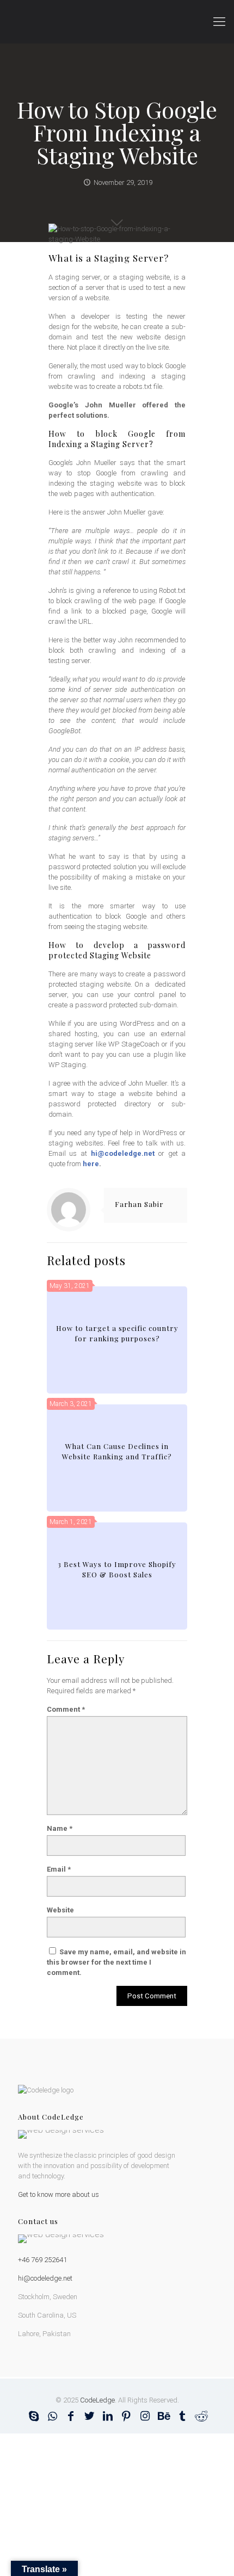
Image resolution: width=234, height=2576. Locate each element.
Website (60, 1910)
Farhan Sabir (139, 1204)
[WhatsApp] (52, 2416)
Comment (66, 1709)
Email (59, 1869)
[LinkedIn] (108, 2416)
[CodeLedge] (117, 22)
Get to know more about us (59, 2194)
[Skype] (34, 2416)
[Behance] (163, 2416)
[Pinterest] (126, 2416)
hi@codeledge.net (123, 1153)
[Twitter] (89, 2416)
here (91, 1164)
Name (60, 1828)
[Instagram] (145, 2416)
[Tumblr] (182, 2416)
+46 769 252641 (42, 2260)
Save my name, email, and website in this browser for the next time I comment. (116, 1962)
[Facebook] (71, 2416)
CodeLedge (97, 2400)
